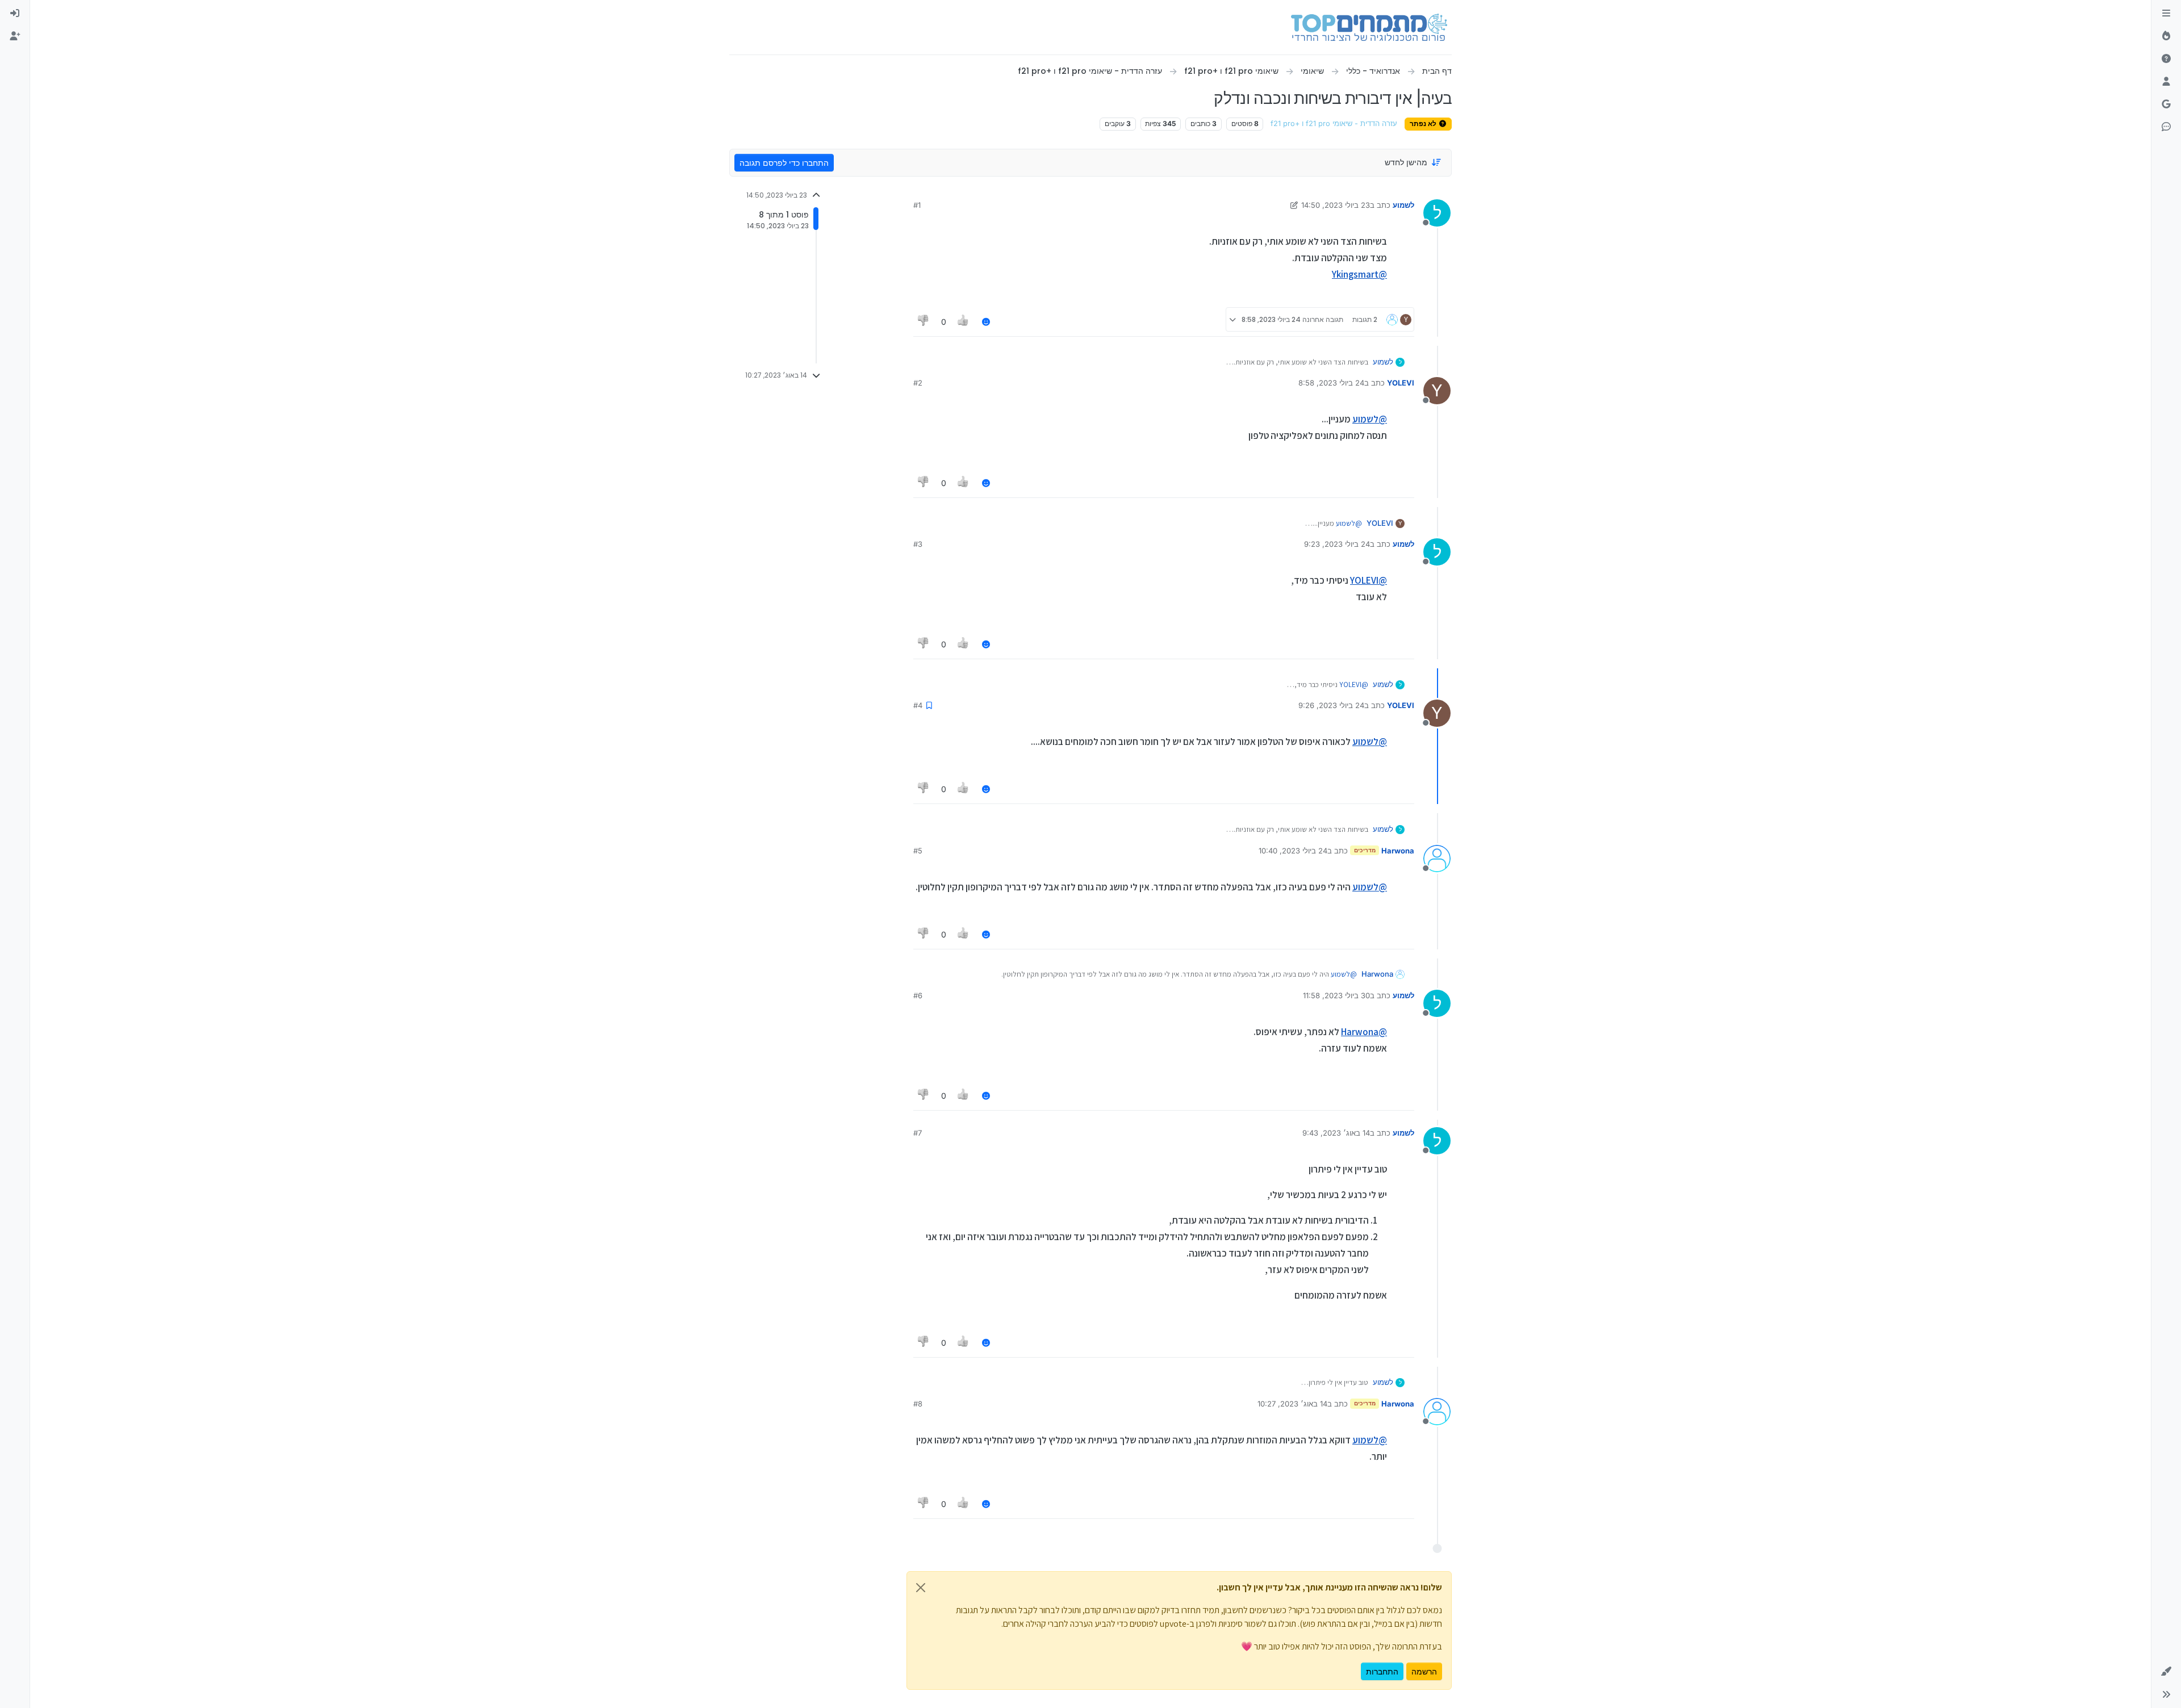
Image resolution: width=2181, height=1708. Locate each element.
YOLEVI (1401, 383)
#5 (918, 851)
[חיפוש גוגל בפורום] (2166, 104)
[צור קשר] (2166, 127)
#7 (918, 1133)
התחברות (1382, 1671)
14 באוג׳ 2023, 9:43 (1336, 1133)
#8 (918, 1404)
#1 (917, 205)
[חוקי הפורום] (2166, 14)
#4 (918, 705)
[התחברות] (15, 14)
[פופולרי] (2166, 36)
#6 (918, 995)
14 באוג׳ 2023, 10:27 (1292, 1404)
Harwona (1398, 851)
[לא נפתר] (2166, 59)
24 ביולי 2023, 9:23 (1337, 544)
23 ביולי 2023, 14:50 (1336, 205)
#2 (918, 383)
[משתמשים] (2166, 82)
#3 (918, 544)
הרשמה (1424, 1671)
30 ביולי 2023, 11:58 (1336, 995)
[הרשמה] (15, 36)
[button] (2166, 1672)
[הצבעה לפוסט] (964, 322)
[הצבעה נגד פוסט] (924, 322)
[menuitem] (15, 14)
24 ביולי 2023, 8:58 (1331, 383)
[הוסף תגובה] (986, 322)
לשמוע (1403, 205)
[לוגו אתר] (1369, 27)
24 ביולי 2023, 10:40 (1293, 851)
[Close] (921, 1588)
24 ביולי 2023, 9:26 (1331, 705)
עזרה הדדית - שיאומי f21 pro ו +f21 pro (1334, 124)
